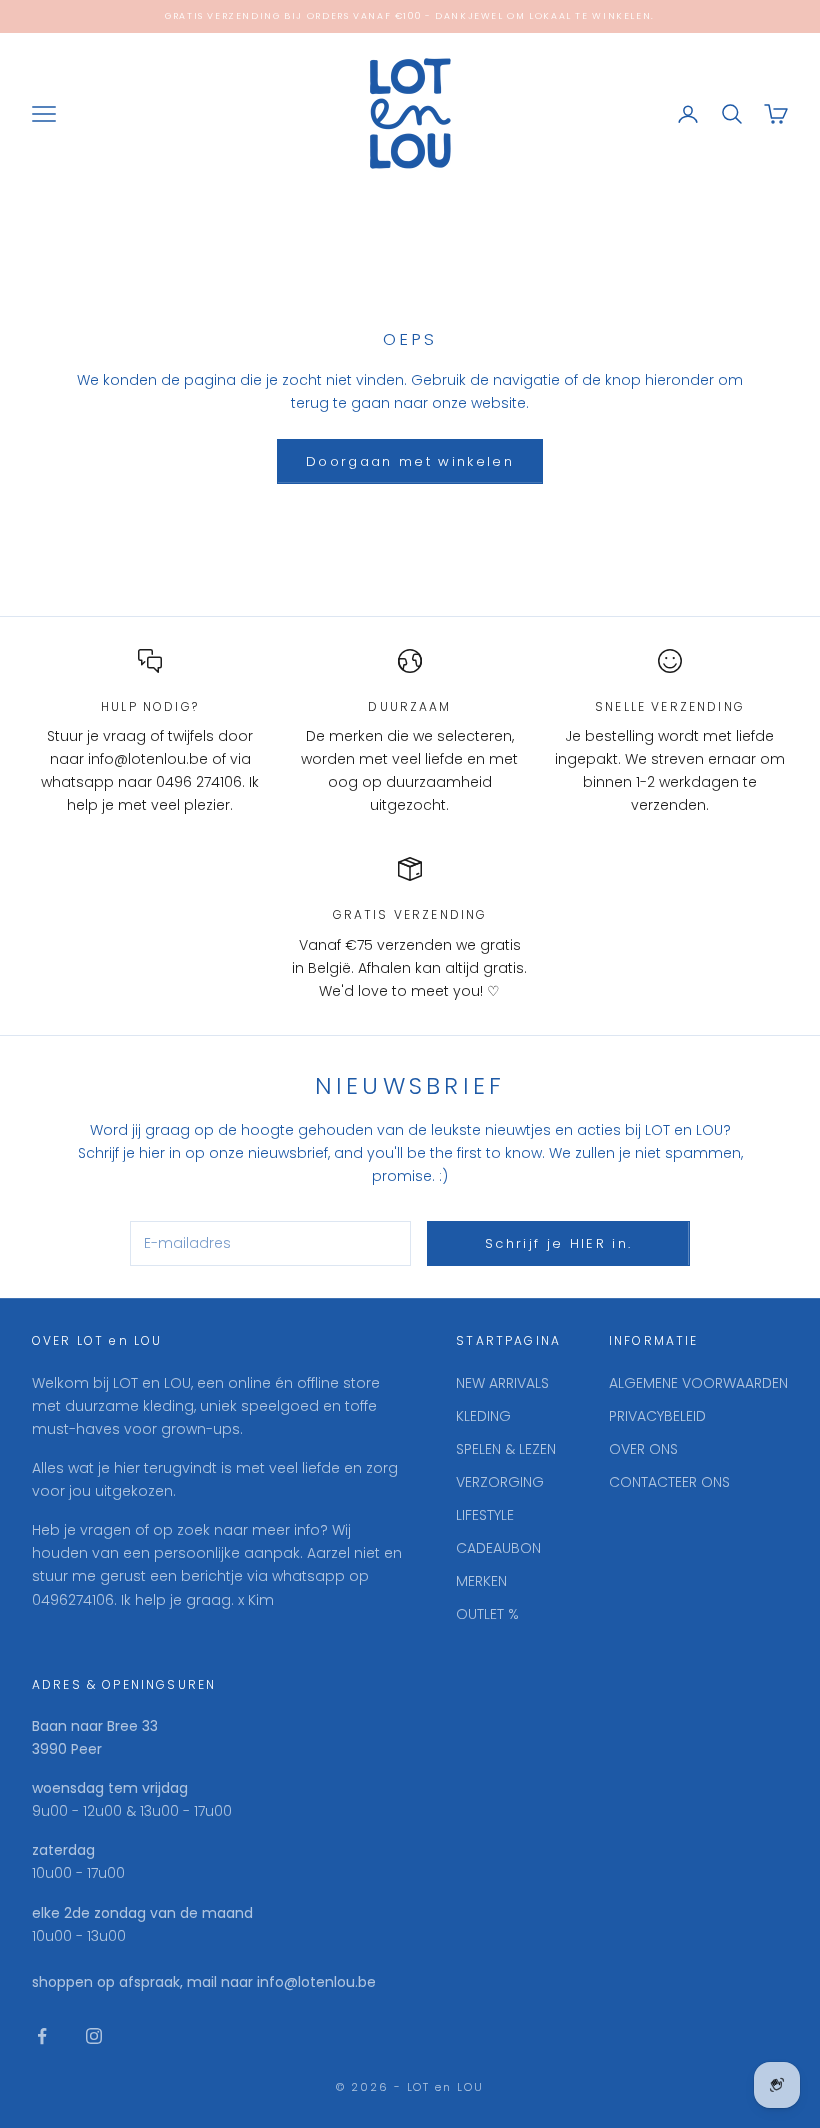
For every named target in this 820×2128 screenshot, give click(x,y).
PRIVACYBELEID (657, 1416)
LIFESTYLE (485, 1515)
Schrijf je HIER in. (558, 1243)
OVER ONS (643, 1449)
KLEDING (483, 1416)
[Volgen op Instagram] (94, 2036)
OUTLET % (487, 1614)
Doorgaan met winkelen (410, 461)
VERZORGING (500, 1482)
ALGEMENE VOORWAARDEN (698, 1383)
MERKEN (481, 1581)
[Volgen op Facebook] (42, 2036)
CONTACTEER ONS (669, 1482)
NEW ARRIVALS (502, 1383)
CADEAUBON (498, 1548)
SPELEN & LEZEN (506, 1449)
